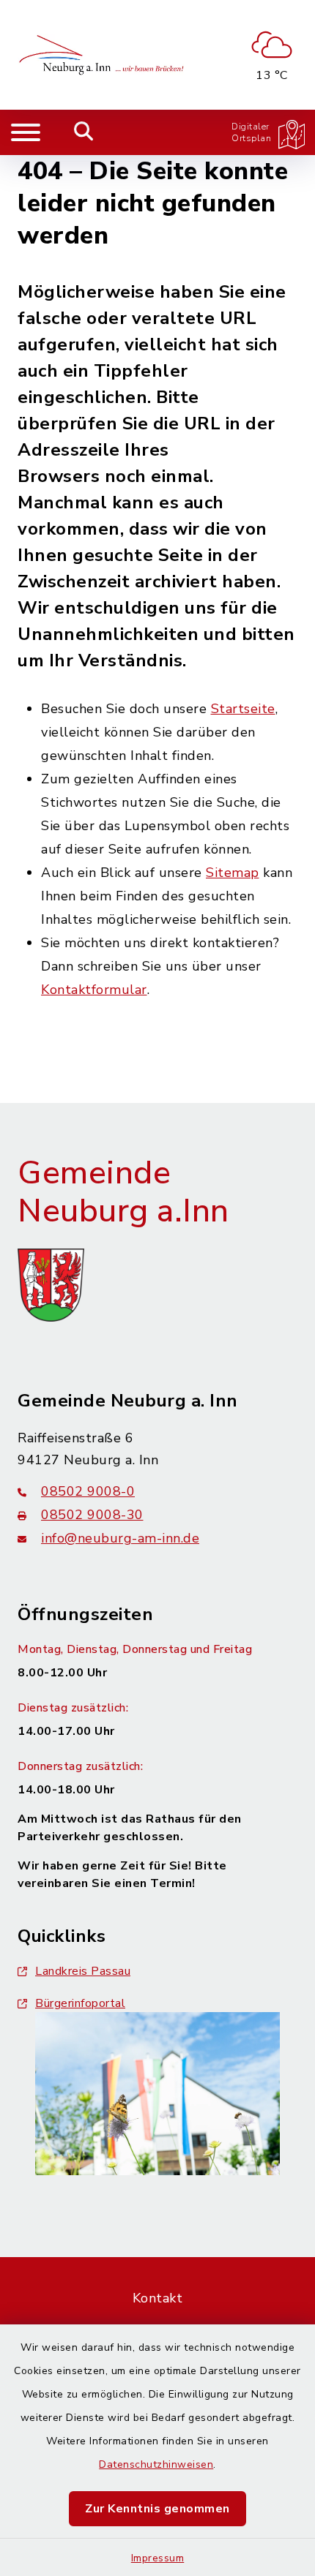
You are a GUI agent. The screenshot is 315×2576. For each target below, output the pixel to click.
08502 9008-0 (88, 1491)
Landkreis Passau (83, 1971)
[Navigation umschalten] (26, 132)
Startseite (243, 709)
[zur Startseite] (104, 55)
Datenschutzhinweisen (156, 2464)
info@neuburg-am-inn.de (120, 1538)
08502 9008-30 (92, 1515)
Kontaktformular (94, 990)
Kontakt (158, 2298)
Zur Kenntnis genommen (157, 2509)
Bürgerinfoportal (80, 2003)
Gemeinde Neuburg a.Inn (123, 1193)
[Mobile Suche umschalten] (84, 132)
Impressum (158, 2558)
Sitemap (233, 873)
